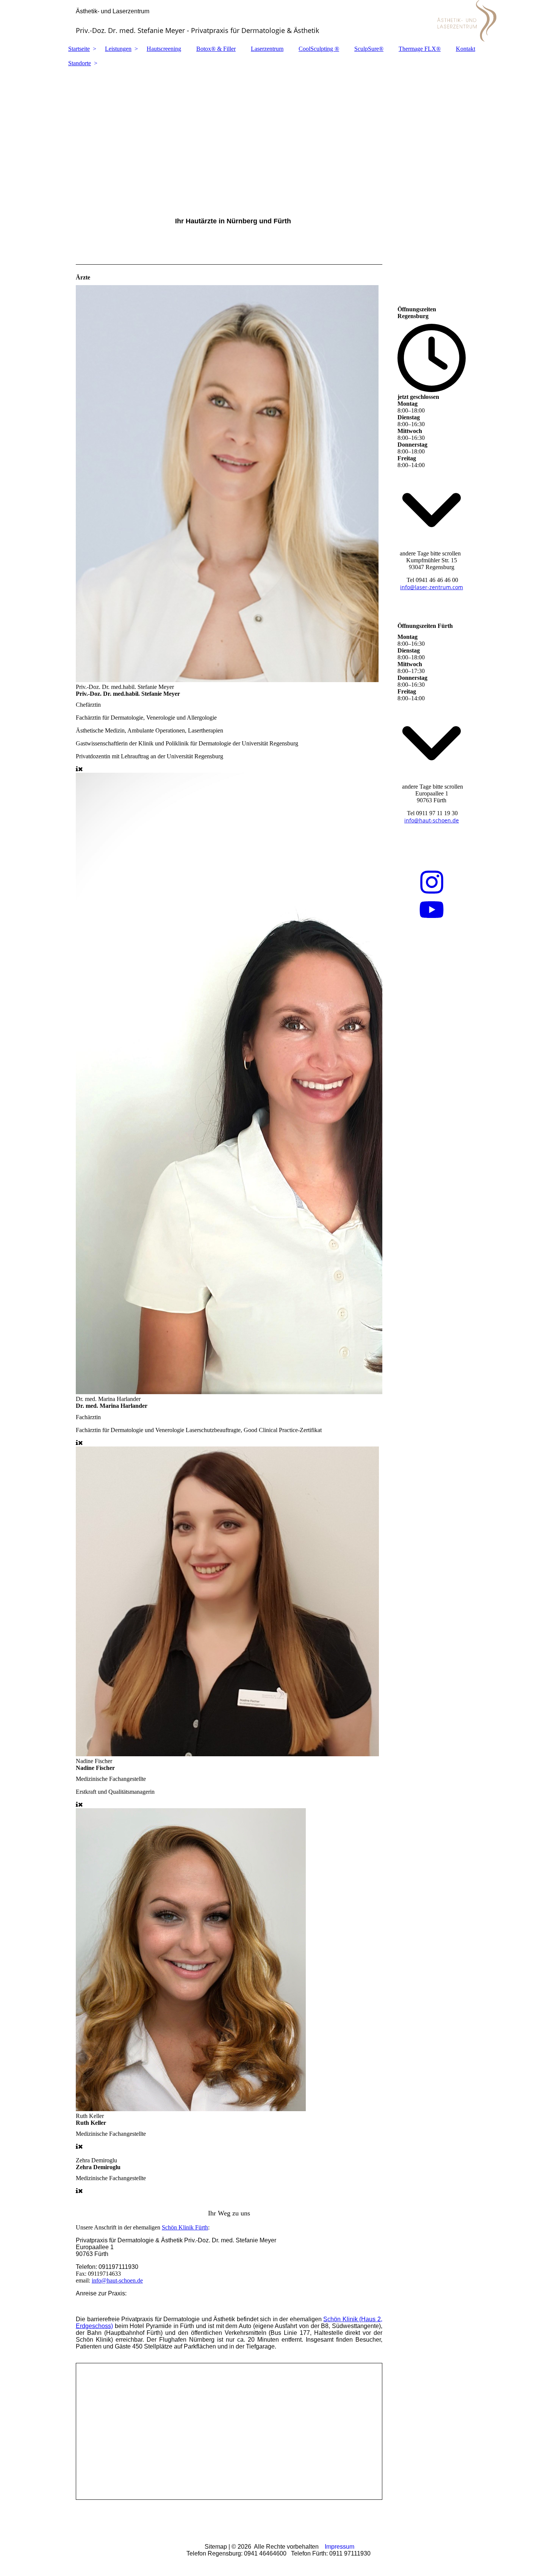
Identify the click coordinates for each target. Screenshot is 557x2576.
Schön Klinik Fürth (185, 2227)
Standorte (80, 63)
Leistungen (118, 49)
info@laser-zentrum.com (432, 587)
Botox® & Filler (216, 49)
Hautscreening (164, 49)
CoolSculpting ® (319, 49)
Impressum (340, 2547)
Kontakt (465, 49)
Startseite (79, 49)
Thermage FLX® (420, 49)
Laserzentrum (267, 49)
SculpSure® (369, 49)
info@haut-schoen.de (117, 2280)
